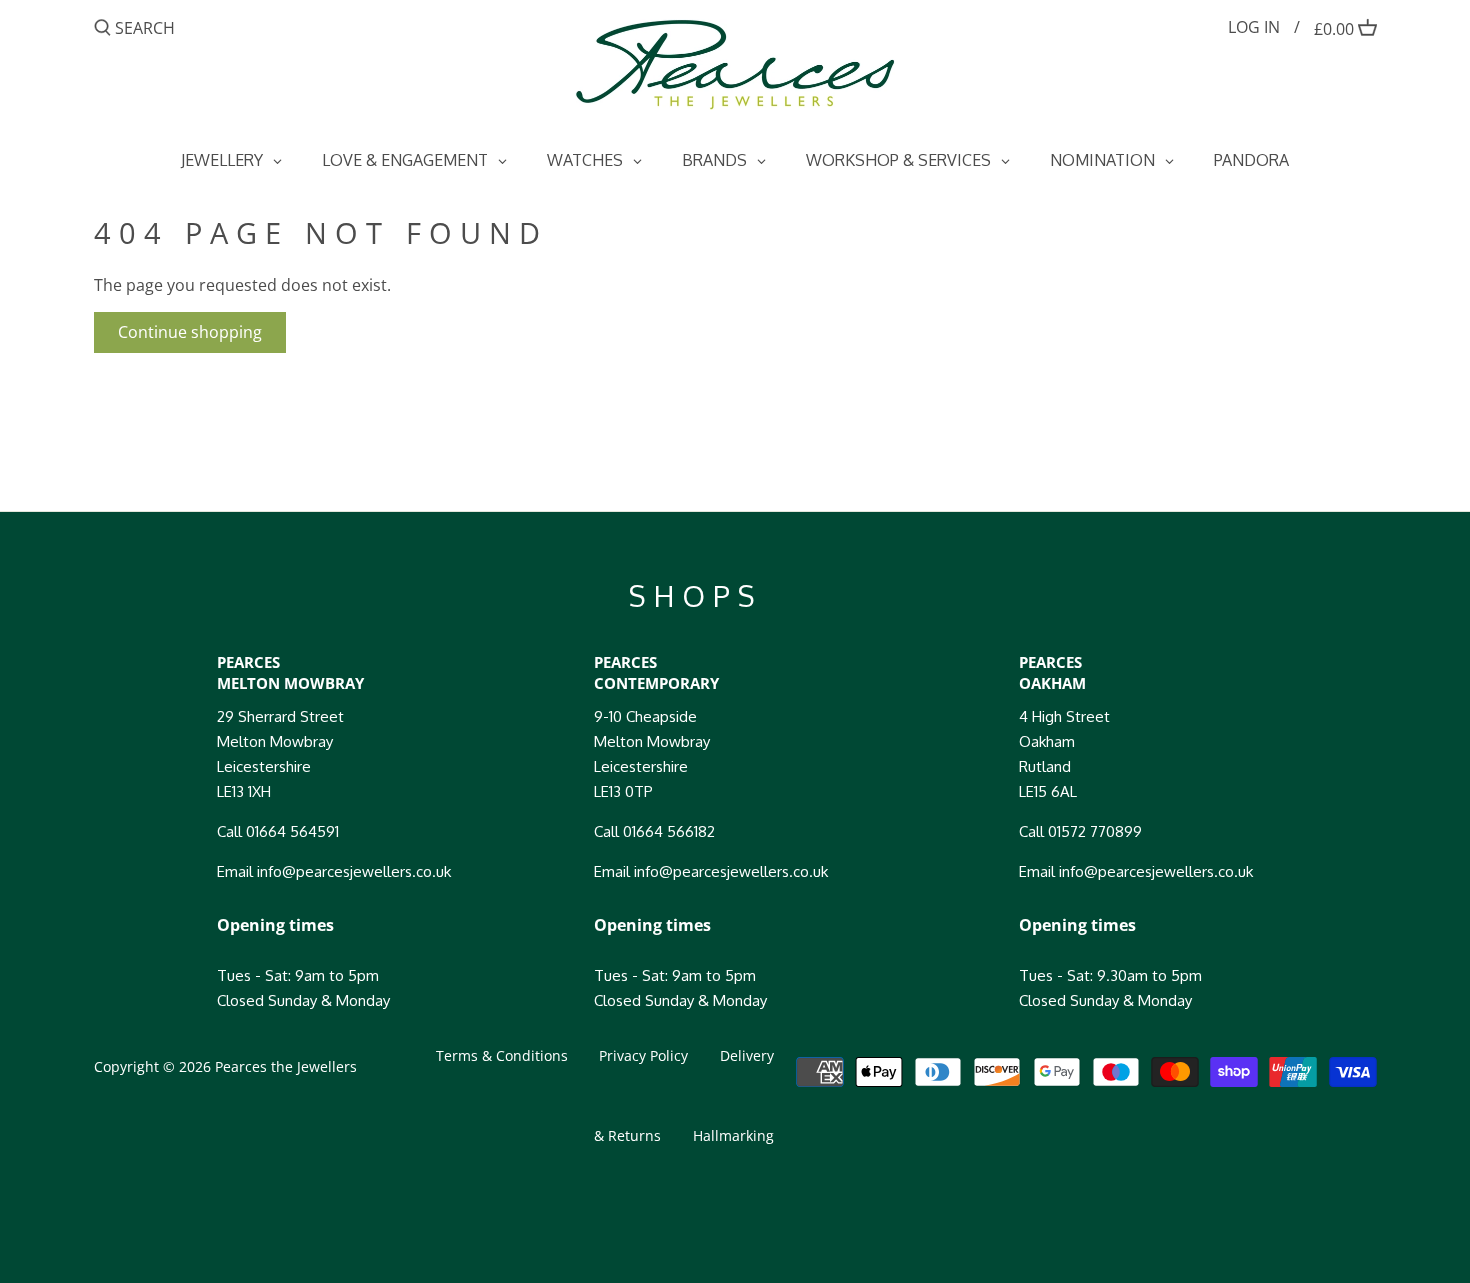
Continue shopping (190, 332)
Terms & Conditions (502, 1055)
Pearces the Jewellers (286, 1066)
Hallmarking (733, 1135)
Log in (1254, 27)
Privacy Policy (643, 1055)
